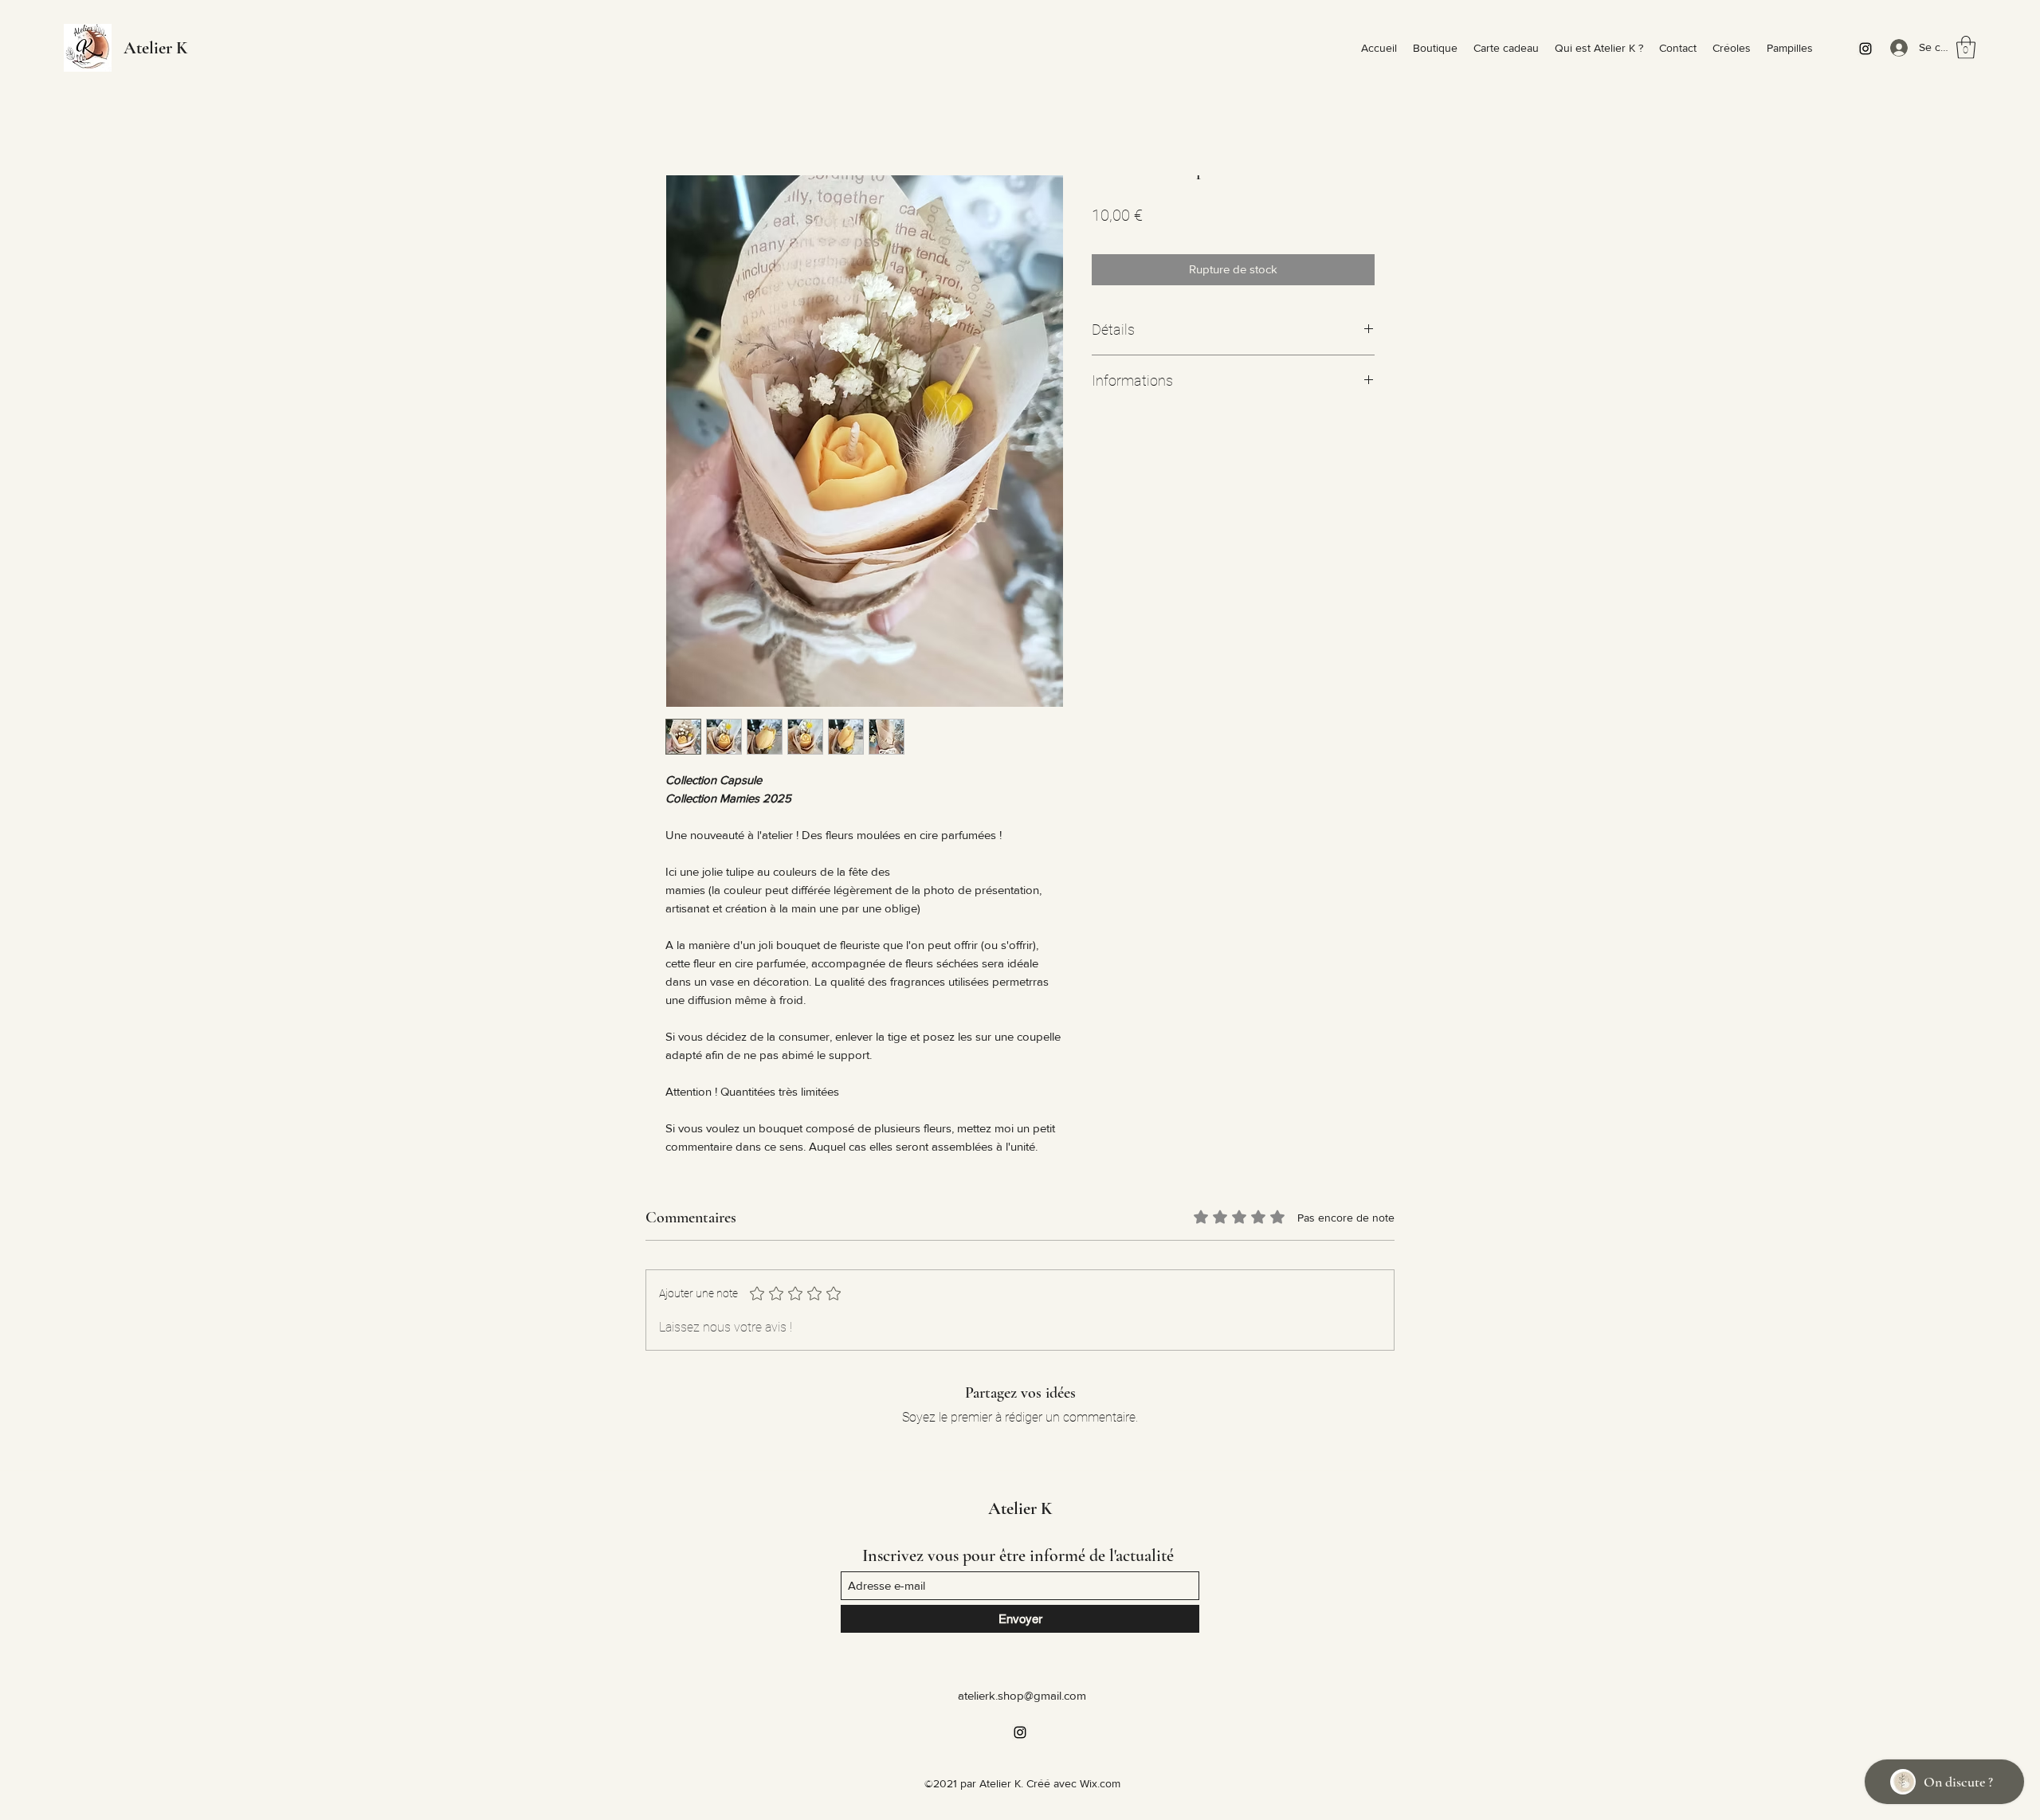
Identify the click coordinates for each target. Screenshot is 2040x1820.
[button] (1966, 47)
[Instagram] (1865, 49)
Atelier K (155, 48)
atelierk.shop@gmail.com (1022, 1695)
